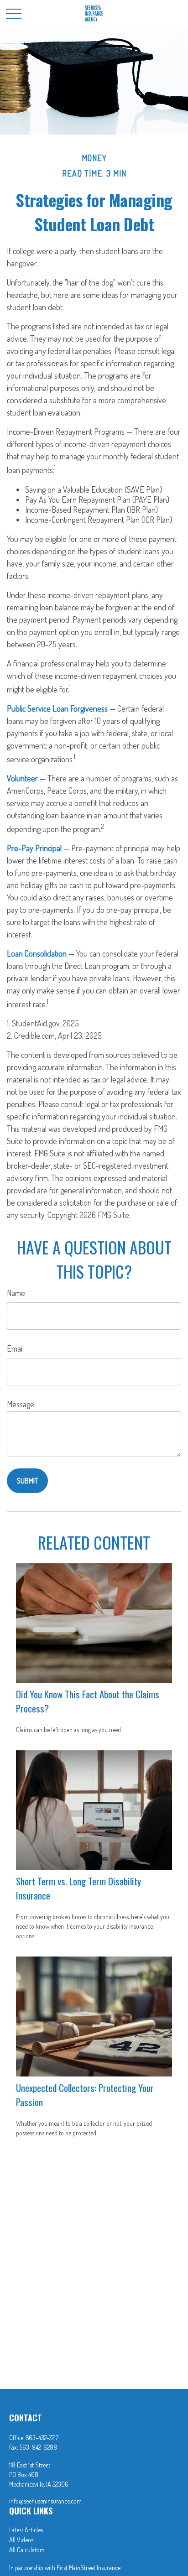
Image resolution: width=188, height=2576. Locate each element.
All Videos (21, 2540)
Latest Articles (26, 2530)
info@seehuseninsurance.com (45, 2501)
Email (15, 1348)
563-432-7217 (42, 2438)
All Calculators (27, 2550)
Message (21, 1404)
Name (16, 1293)
